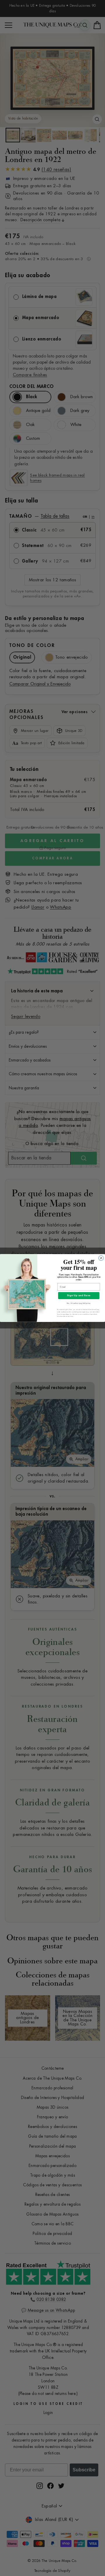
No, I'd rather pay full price (79, 1303)
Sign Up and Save (79, 1296)
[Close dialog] (101, 1258)
